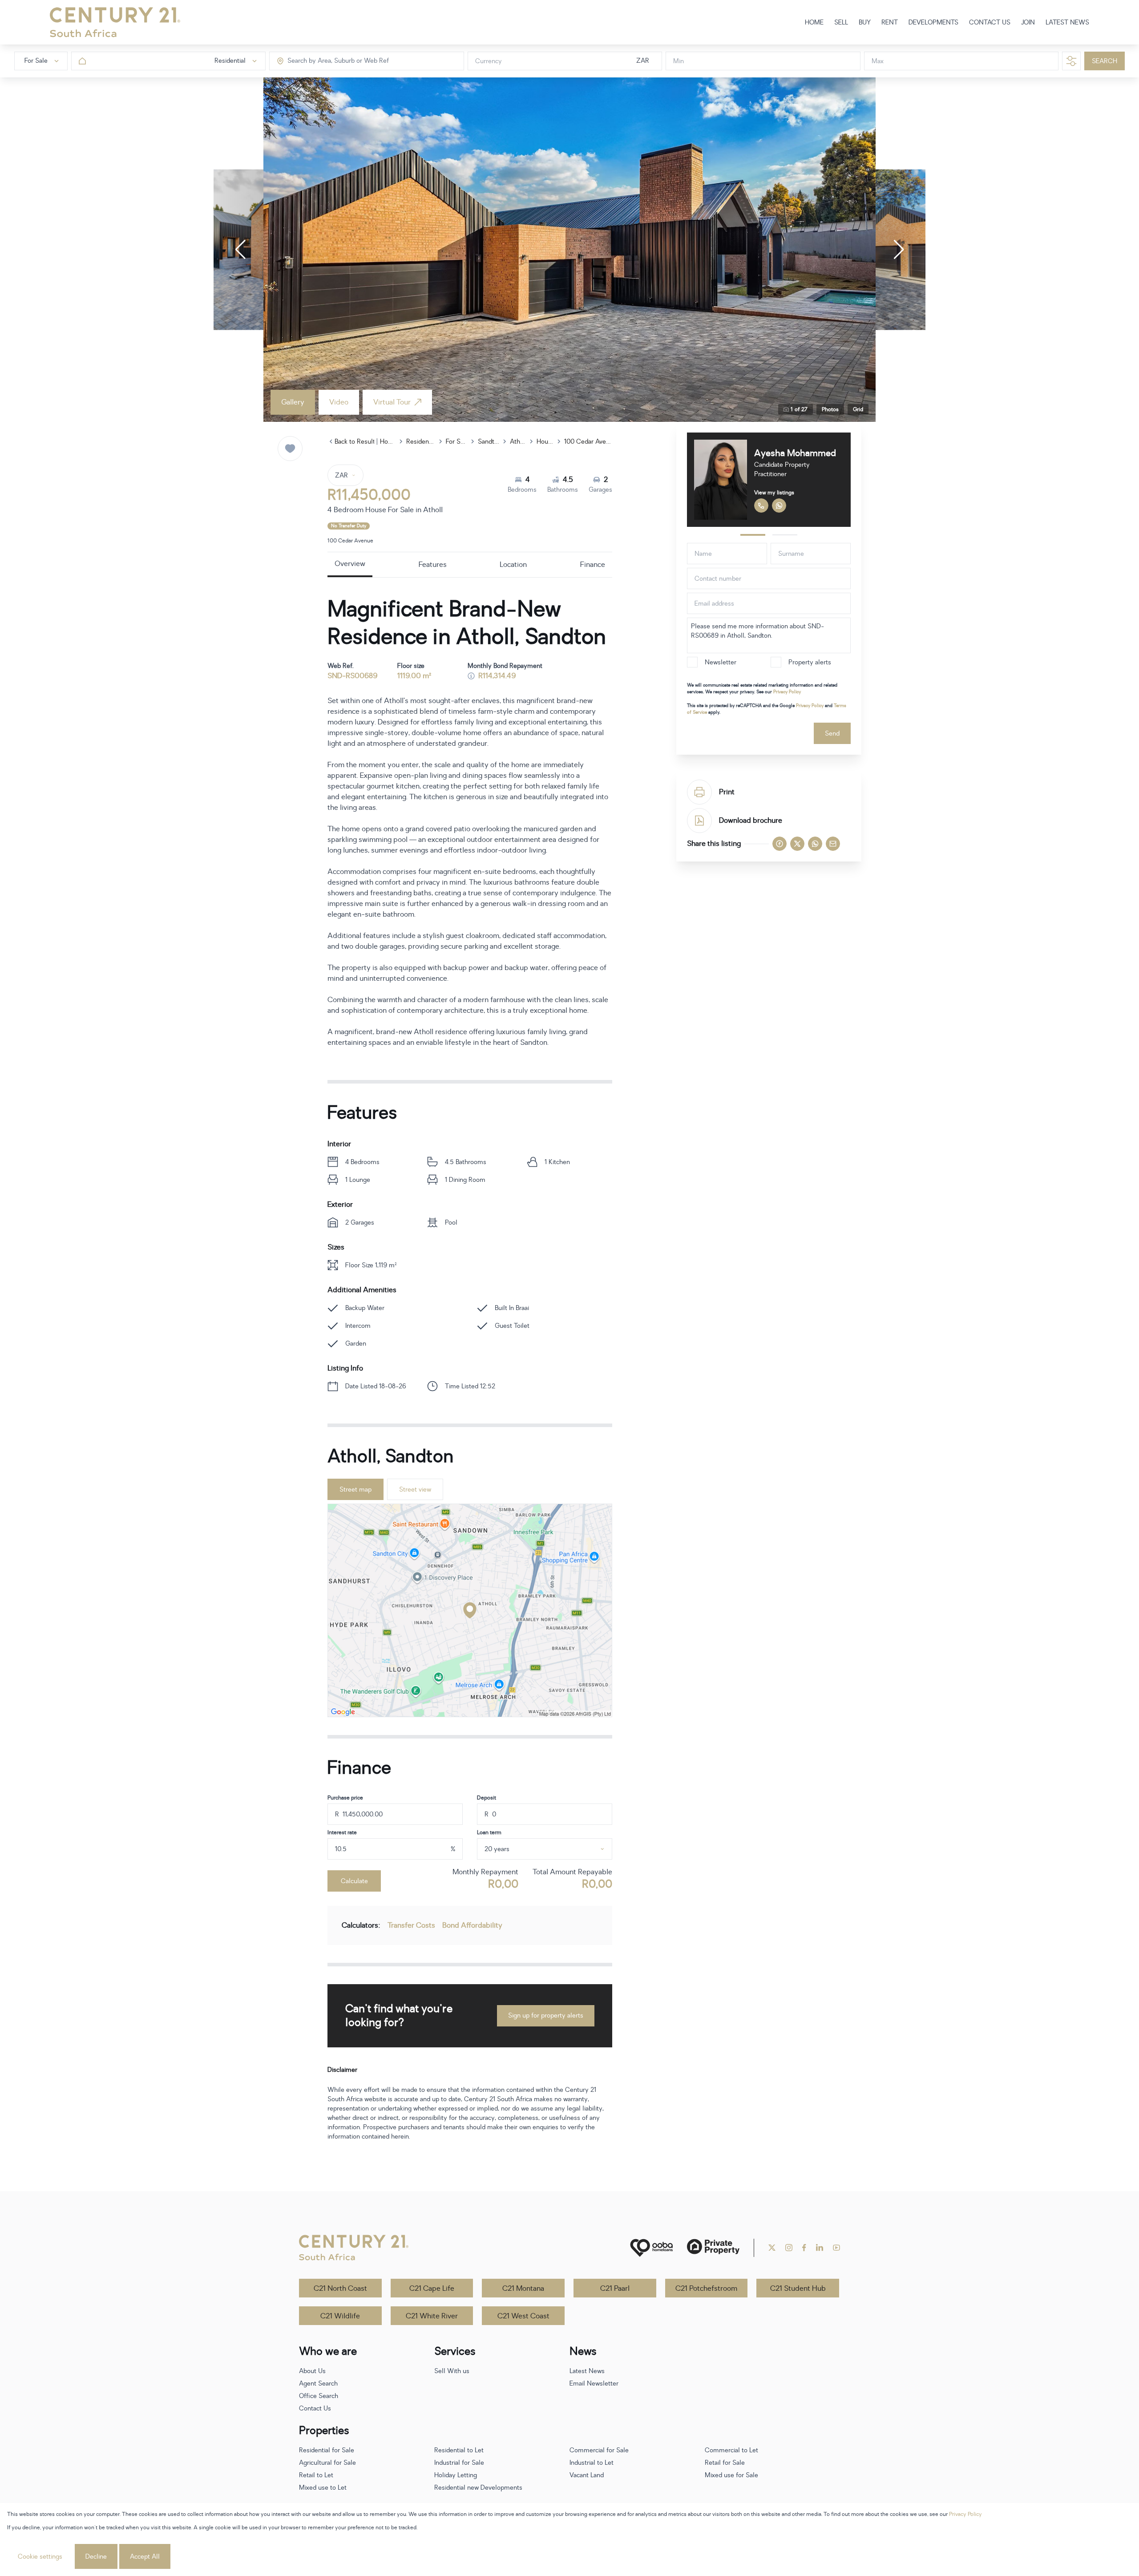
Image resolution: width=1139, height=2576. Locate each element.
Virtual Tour (392, 402)
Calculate (354, 1881)
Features (433, 565)
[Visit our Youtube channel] (836, 2248)
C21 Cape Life (432, 2289)
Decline (96, 2557)
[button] (240, 250)
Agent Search (318, 2384)
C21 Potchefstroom (706, 2289)
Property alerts (810, 662)
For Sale (456, 442)
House (545, 442)
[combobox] (325, 61)
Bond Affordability (472, 1925)
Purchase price (345, 1798)
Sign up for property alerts (546, 2016)
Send (832, 734)
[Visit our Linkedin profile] (820, 2248)
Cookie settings (40, 2557)
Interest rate (342, 1832)
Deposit (487, 1798)
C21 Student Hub (798, 2289)
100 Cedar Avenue (588, 442)
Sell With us (452, 2371)
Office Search (319, 2396)
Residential (420, 442)
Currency (489, 61)
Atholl (518, 442)
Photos (830, 409)
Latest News (587, 2371)
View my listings (771, 493)
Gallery (293, 402)
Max (878, 61)
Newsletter (721, 662)
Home (388, 442)
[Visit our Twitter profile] (772, 2248)
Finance (593, 565)
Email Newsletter (594, 2384)
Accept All (145, 2557)
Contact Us (315, 2408)
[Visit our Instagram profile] (789, 2248)
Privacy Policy (787, 692)
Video (339, 402)
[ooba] (651, 2248)
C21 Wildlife (340, 2316)
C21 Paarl (615, 2289)
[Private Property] (713, 2248)
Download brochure (751, 821)
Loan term (489, 1832)
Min (679, 61)
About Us (312, 2371)
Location (513, 565)
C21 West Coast (523, 2316)
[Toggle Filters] (1071, 61)
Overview (350, 564)
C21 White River (432, 2316)
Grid (858, 409)
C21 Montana (523, 2289)
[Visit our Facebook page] (804, 2248)
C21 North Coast (340, 2289)
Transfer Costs (411, 1925)
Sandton (489, 442)
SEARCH (1105, 61)
